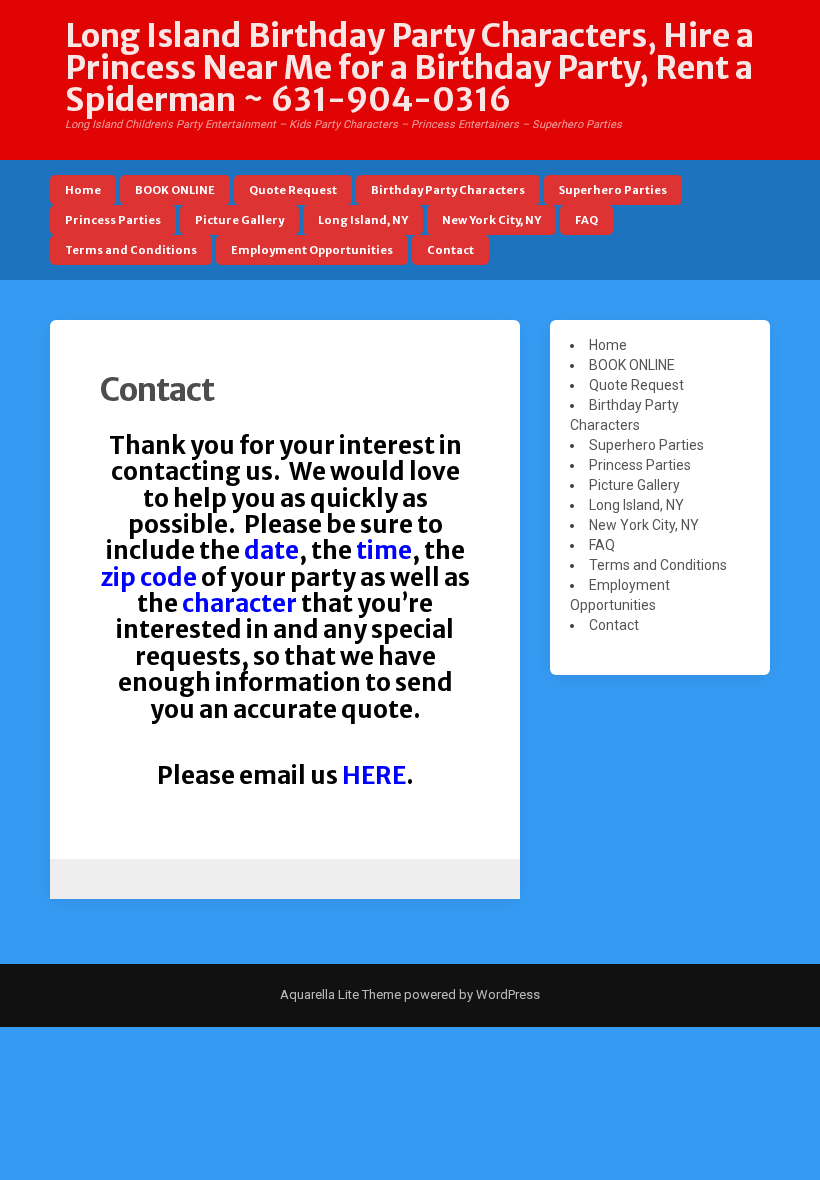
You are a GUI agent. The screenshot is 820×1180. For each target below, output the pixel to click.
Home (83, 190)
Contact (450, 250)
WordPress (506, 994)
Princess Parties (113, 220)
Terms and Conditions (131, 250)
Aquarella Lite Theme (340, 994)
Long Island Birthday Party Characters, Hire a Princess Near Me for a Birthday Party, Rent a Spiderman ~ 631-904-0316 (409, 68)
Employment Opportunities (312, 250)
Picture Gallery (239, 220)
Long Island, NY (363, 220)
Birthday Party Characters (448, 190)
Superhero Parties (613, 190)
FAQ (586, 220)
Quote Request (293, 190)
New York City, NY (491, 220)
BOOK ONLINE (175, 190)
